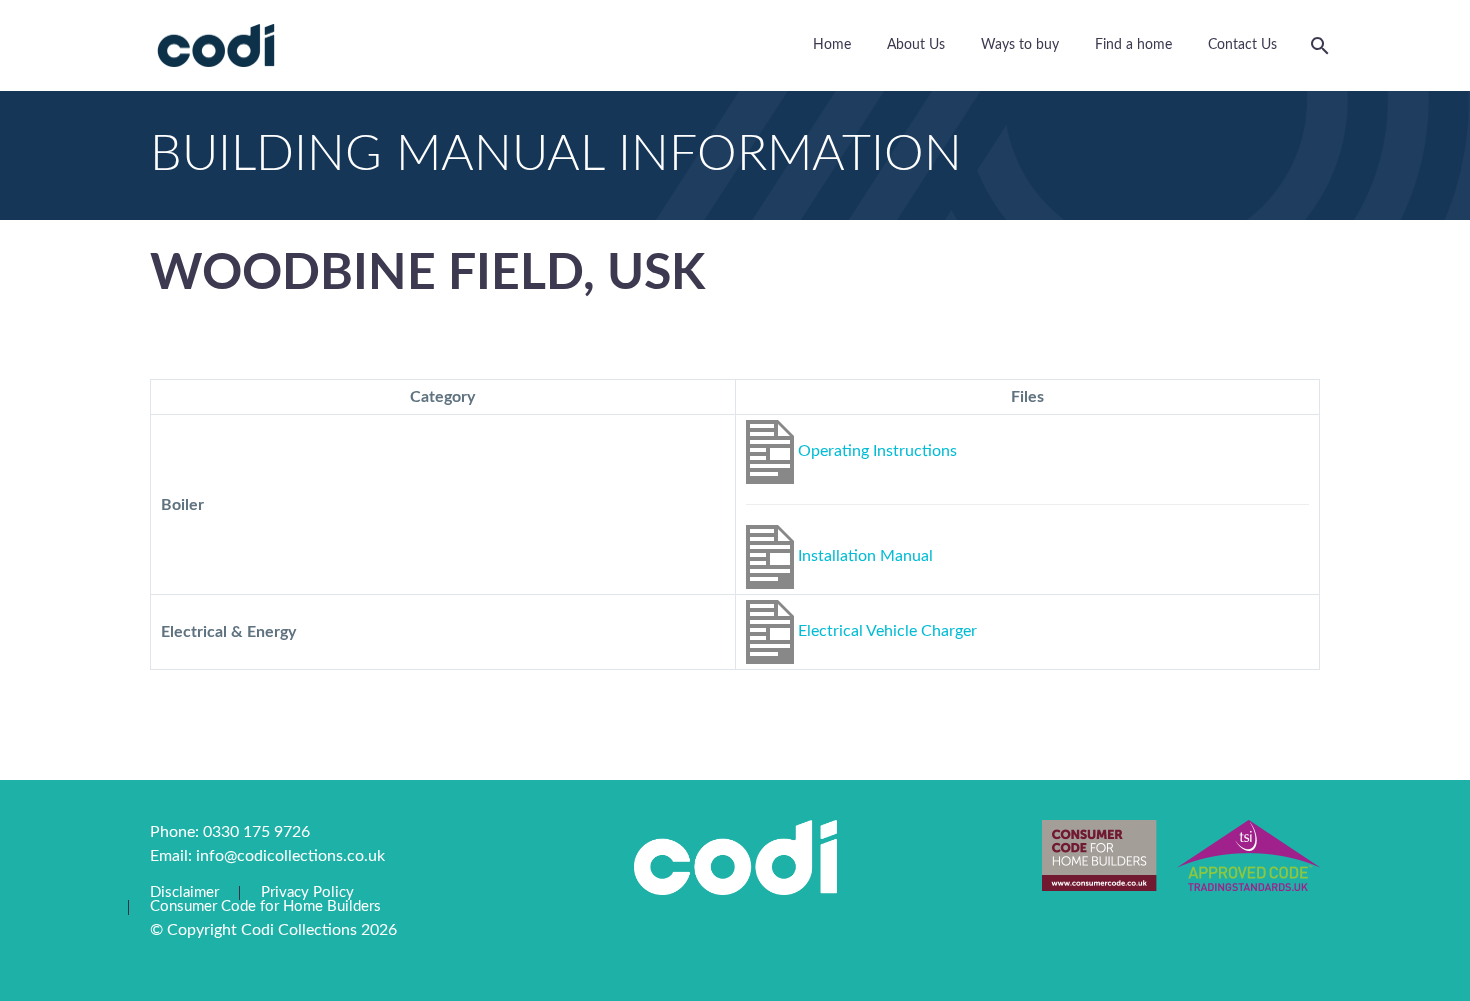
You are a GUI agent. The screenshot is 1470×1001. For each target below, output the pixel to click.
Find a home (1133, 45)
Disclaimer (184, 893)
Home (832, 45)
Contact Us (1242, 45)
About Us (916, 45)
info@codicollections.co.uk (290, 856)
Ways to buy (1020, 45)
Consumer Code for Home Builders (265, 907)
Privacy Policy (307, 893)
